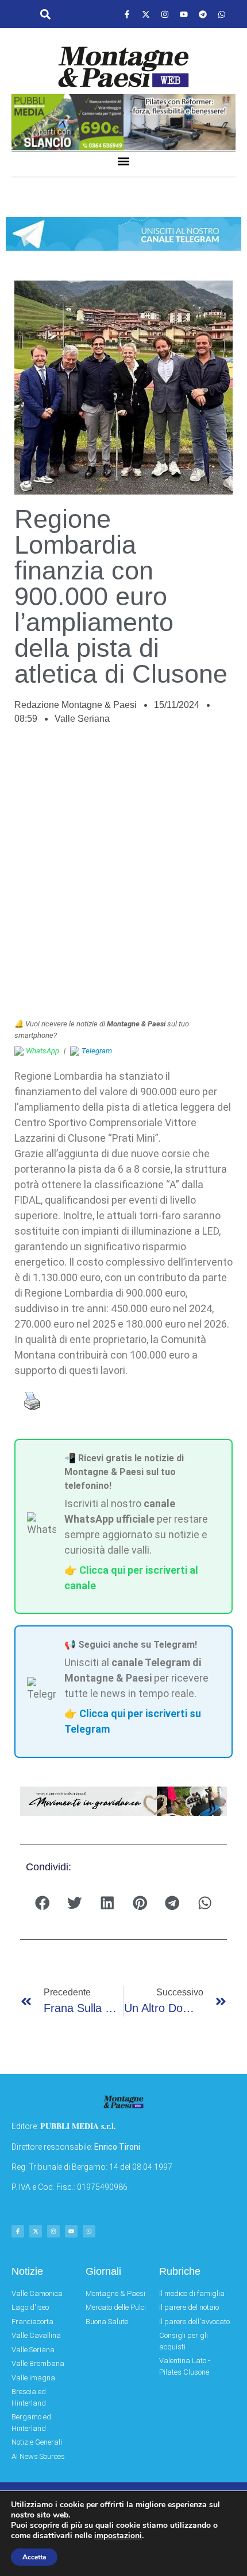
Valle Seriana (82, 719)
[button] (45, 15)
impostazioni (118, 2536)
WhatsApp (43, 1051)
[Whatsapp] (222, 14)
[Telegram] (203, 14)
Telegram (97, 1051)
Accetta (34, 2557)
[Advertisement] (123, 878)
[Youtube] (184, 14)
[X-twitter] (146, 14)
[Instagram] (165, 14)
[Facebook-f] (127, 14)
